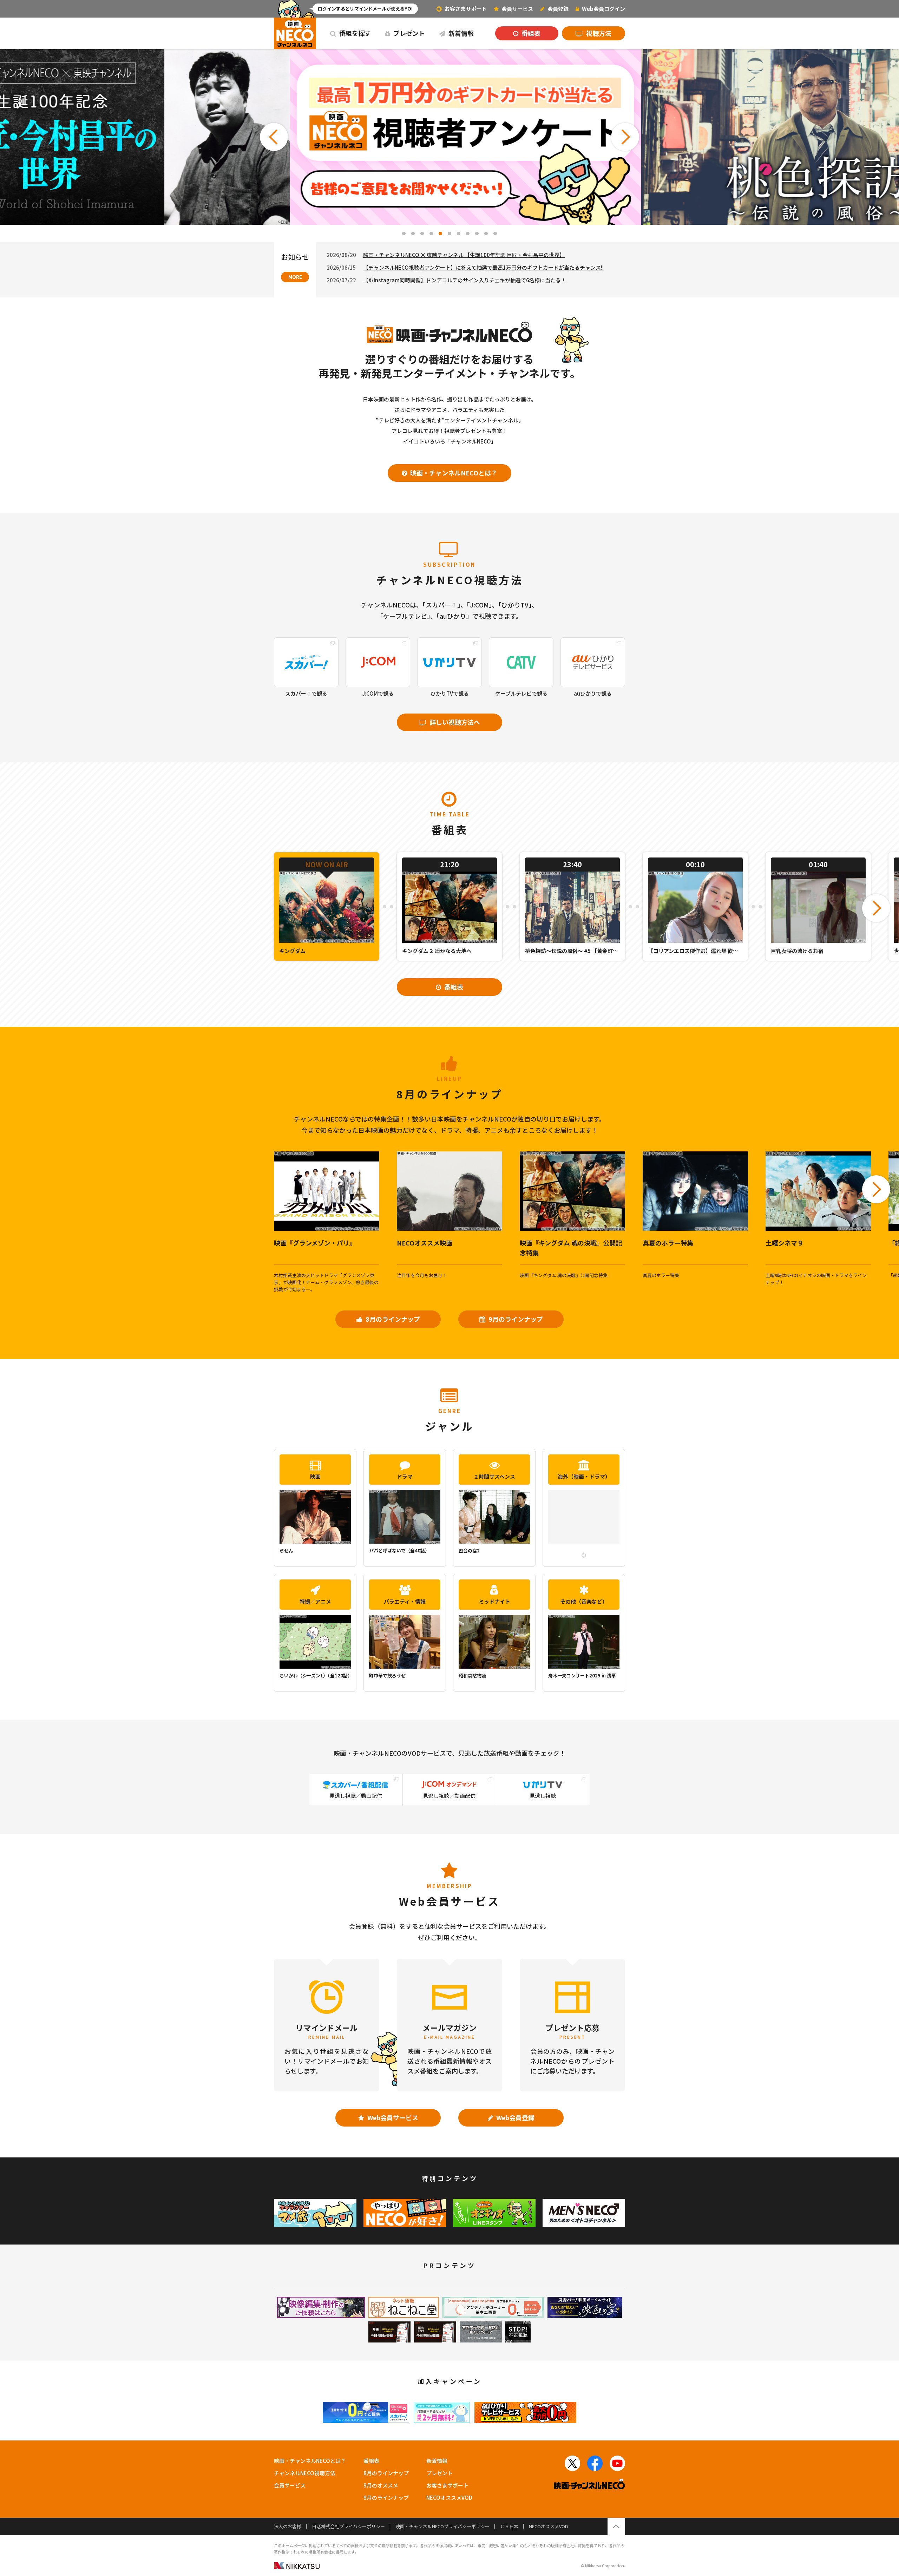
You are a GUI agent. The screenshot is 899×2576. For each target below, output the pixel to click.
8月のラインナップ (392, 1319)
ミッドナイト (494, 1601)
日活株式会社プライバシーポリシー (348, 2526)
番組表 (530, 33)
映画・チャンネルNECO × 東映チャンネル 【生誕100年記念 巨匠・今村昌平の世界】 (464, 255)
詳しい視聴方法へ (454, 722)
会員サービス (290, 2485)
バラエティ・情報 (405, 1601)
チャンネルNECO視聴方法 (305, 2473)
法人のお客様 (288, 2526)
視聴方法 (598, 33)
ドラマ (405, 1476)
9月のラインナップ (515, 1319)
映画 (315, 1476)
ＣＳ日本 (509, 2526)
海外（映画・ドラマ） (584, 1476)
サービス (517, 9)
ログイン (603, 9)
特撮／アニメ (315, 1601)
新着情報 (460, 33)
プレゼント (408, 33)
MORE (295, 277)
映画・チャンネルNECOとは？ (453, 473)
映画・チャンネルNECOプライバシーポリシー (442, 2526)
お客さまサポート (465, 9)
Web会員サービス (392, 2117)
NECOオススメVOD (449, 2498)
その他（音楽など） (584, 1601)
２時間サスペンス (494, 1476)
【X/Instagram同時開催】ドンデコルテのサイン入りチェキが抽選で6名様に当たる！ (465, 280)
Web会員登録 (515, 2117)
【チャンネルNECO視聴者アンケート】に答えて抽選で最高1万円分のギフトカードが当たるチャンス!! (483, 267)
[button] (274, 137)
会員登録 (557, 9)
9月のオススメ (381, 2485)
